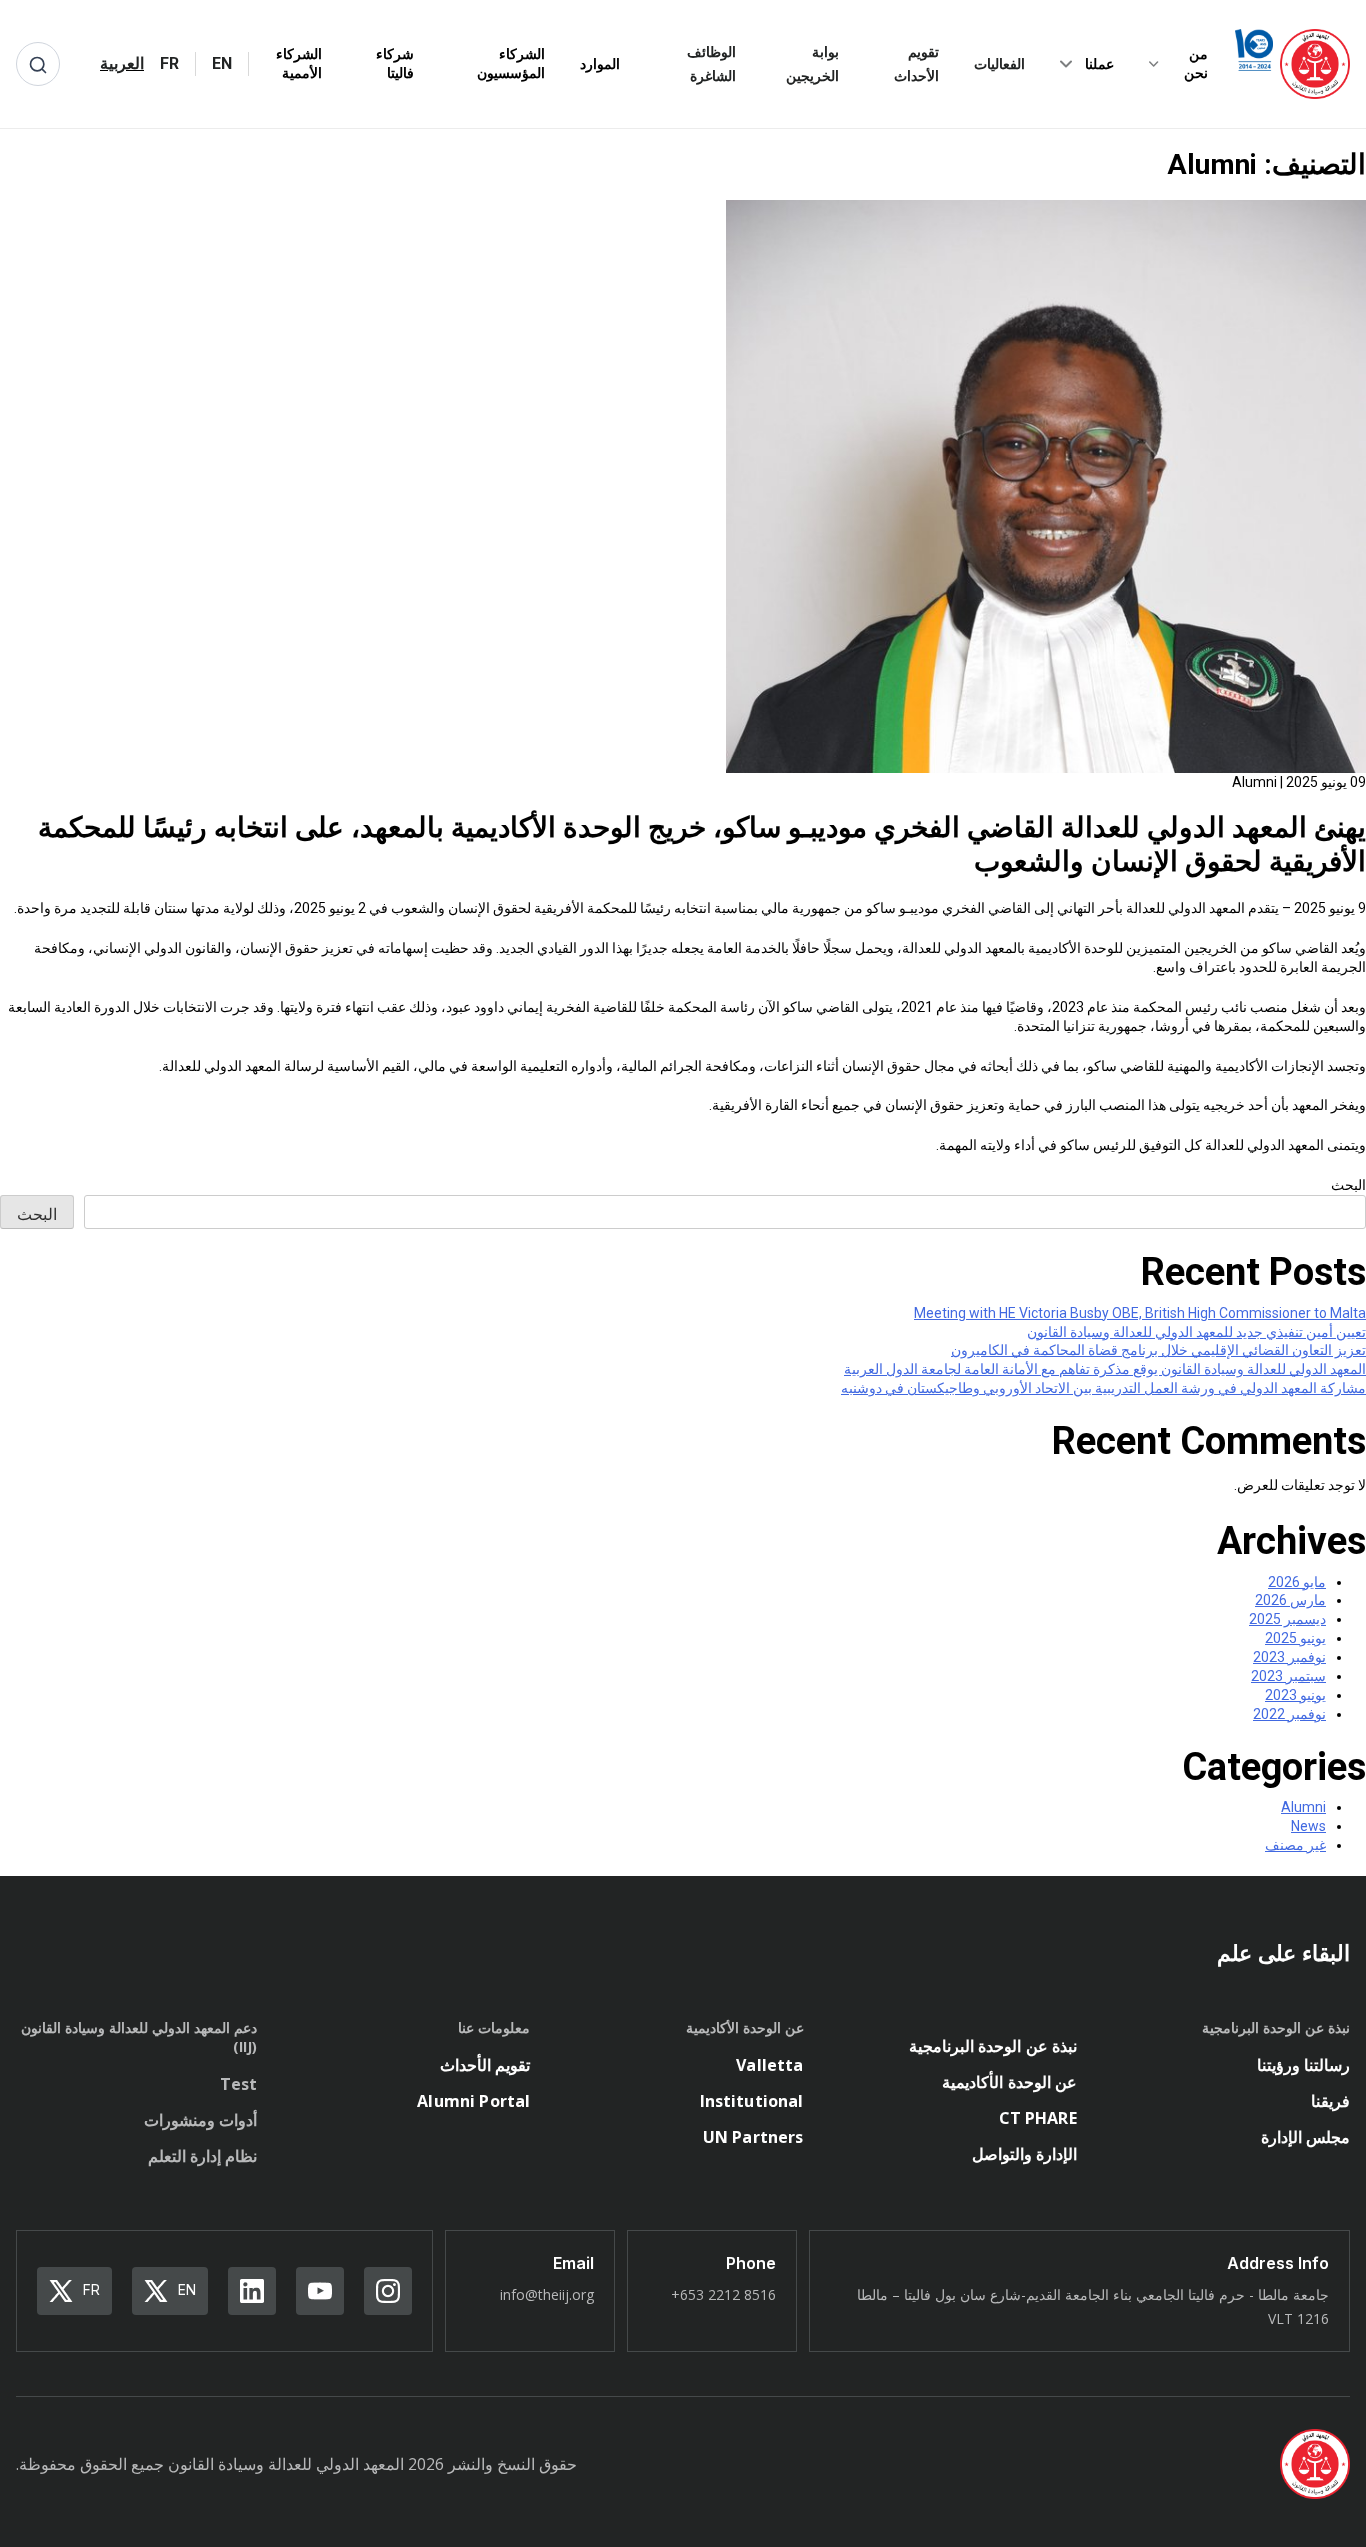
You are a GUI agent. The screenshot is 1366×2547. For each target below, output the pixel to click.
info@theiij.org (547, 2294)
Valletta (769, 2065)
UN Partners (753, 2137)
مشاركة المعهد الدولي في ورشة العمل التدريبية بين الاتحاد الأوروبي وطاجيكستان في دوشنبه (1103, 1388)
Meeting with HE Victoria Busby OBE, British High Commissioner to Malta (1140, 1313)
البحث (1348, 1185)
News (1308, 1826)
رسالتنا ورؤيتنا (1303, 2065)
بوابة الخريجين (812, 63)
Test (239, 2084)
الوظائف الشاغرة (711, 63)
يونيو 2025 (1295, 1638)
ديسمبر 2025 (1287, 1619)
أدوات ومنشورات (200, 2120)
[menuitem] (222, 64)
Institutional (752, 2101)
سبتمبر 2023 (1288, 1676)
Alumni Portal (473, 2101)
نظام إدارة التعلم (202, 2156)
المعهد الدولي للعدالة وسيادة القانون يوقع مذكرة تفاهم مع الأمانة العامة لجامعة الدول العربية (1105, 1369)
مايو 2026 (1297, 1582)
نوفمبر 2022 (1289, 1714)
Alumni (1303, 1807)
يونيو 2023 (1295, 1695)
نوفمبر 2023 (1289, 1657)
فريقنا (1330, 2101)
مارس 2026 (1290, 1600)
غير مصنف (1295, 1845)
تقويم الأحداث (916, 63)
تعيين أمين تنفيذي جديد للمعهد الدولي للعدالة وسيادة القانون (1196, 1332)
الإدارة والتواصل (1024, 2154)
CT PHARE (1038, 2118)
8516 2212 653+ (723, 2294)
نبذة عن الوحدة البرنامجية (992, 2046)
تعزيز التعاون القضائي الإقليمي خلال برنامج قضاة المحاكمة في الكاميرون (1158, 1350)
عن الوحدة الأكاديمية (1009, 2082)
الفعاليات (999, 63)
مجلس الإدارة (1305, 2137)
